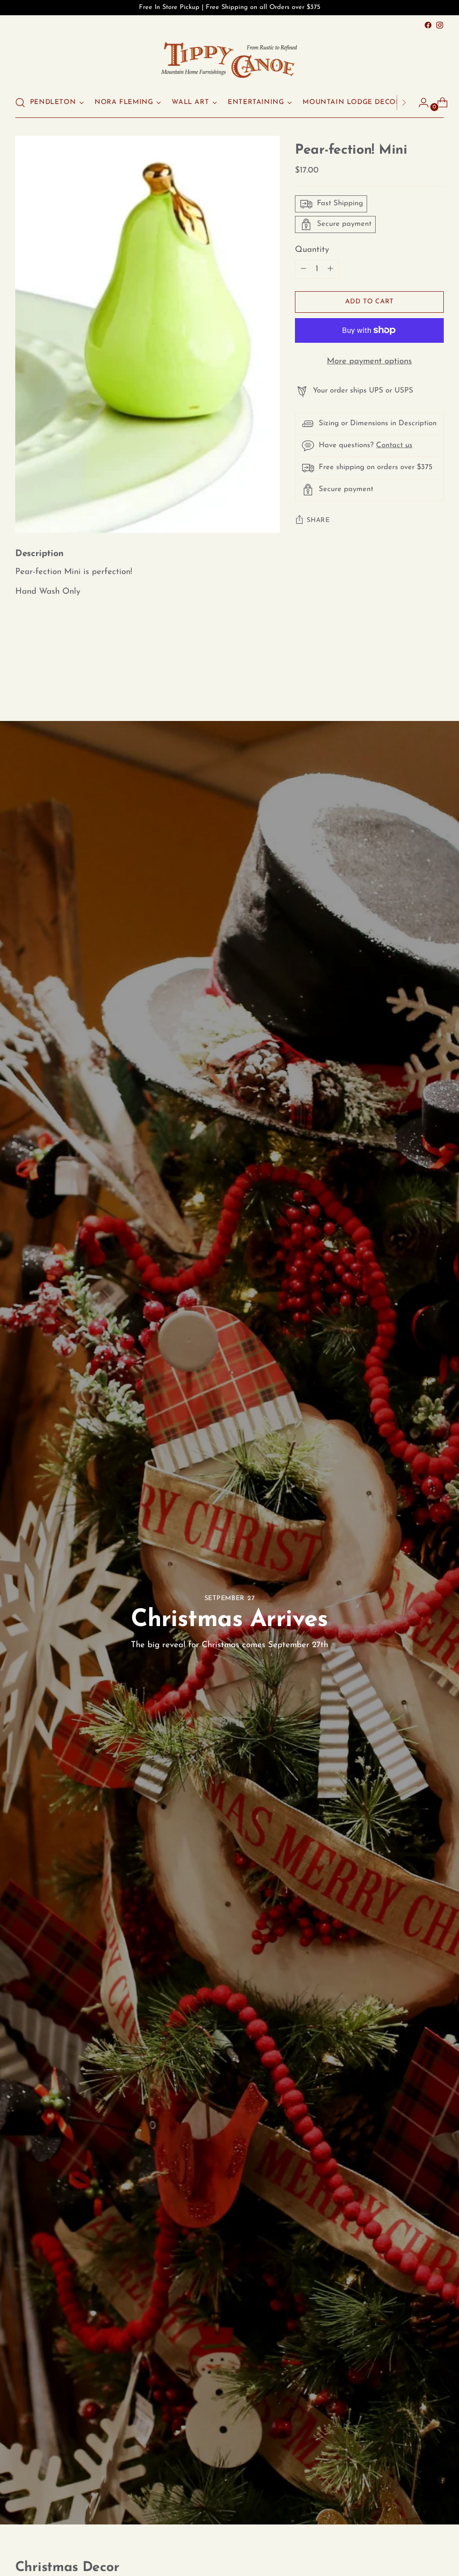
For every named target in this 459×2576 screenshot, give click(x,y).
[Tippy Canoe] (229, 59)
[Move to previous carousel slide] (416, 673)
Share (318, 520)
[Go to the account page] (420, 103)
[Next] (404, 103)
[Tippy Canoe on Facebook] (428, 25)
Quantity (312, 250)
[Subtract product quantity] (330, 269)
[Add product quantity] (303, 269)
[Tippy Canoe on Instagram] (440, 25)
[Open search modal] (20, 103)
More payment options (369, 361)
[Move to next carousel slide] (436, 672)
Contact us (394, 445)
